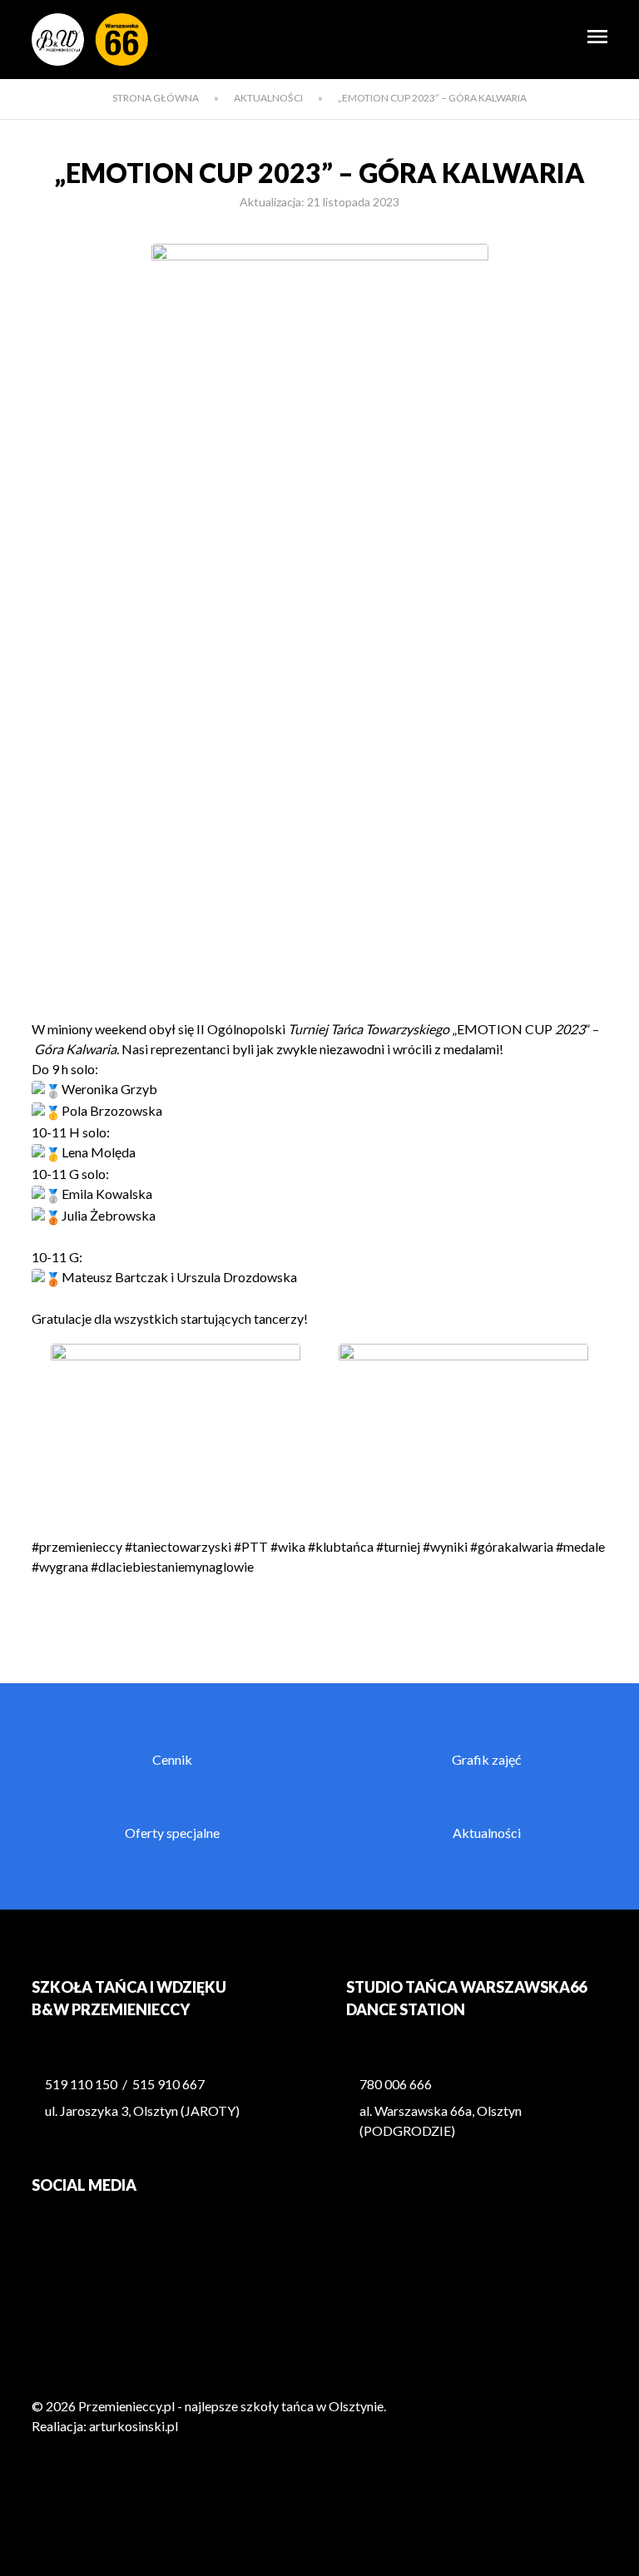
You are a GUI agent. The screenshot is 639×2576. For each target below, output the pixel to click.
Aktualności (268, 98)
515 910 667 (168, 2084)
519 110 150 (81, 2084)
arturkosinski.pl (134, 2426)
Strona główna (156, 98)
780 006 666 (396, 2084)
